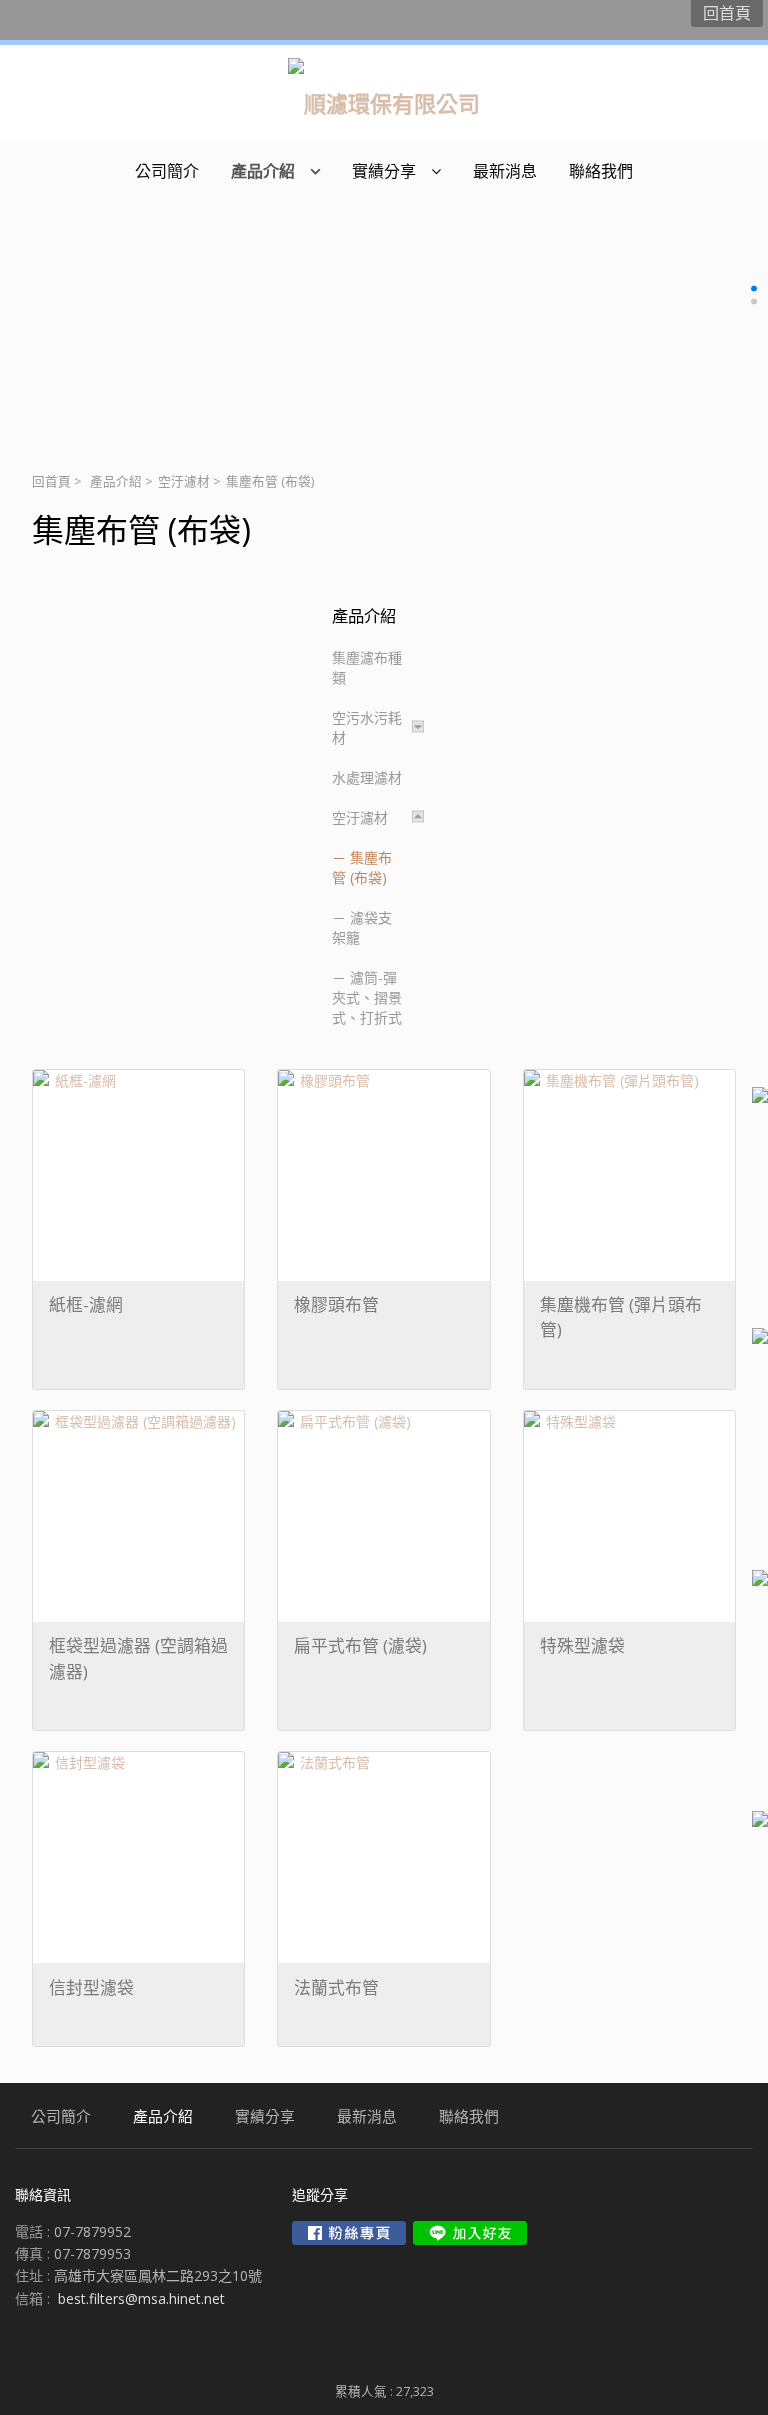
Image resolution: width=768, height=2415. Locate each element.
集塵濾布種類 (367, 667)
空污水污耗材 (367, 727)
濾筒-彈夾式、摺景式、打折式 (367, 997)
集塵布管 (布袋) (362, 867)
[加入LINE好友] (470, 2233)
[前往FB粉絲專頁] (349, 2233)
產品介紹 (116, 481)
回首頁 (51, 481)
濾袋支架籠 (362, 927)
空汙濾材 (184, 481)
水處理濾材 (367, 777)
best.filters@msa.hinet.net (141, 2298)
